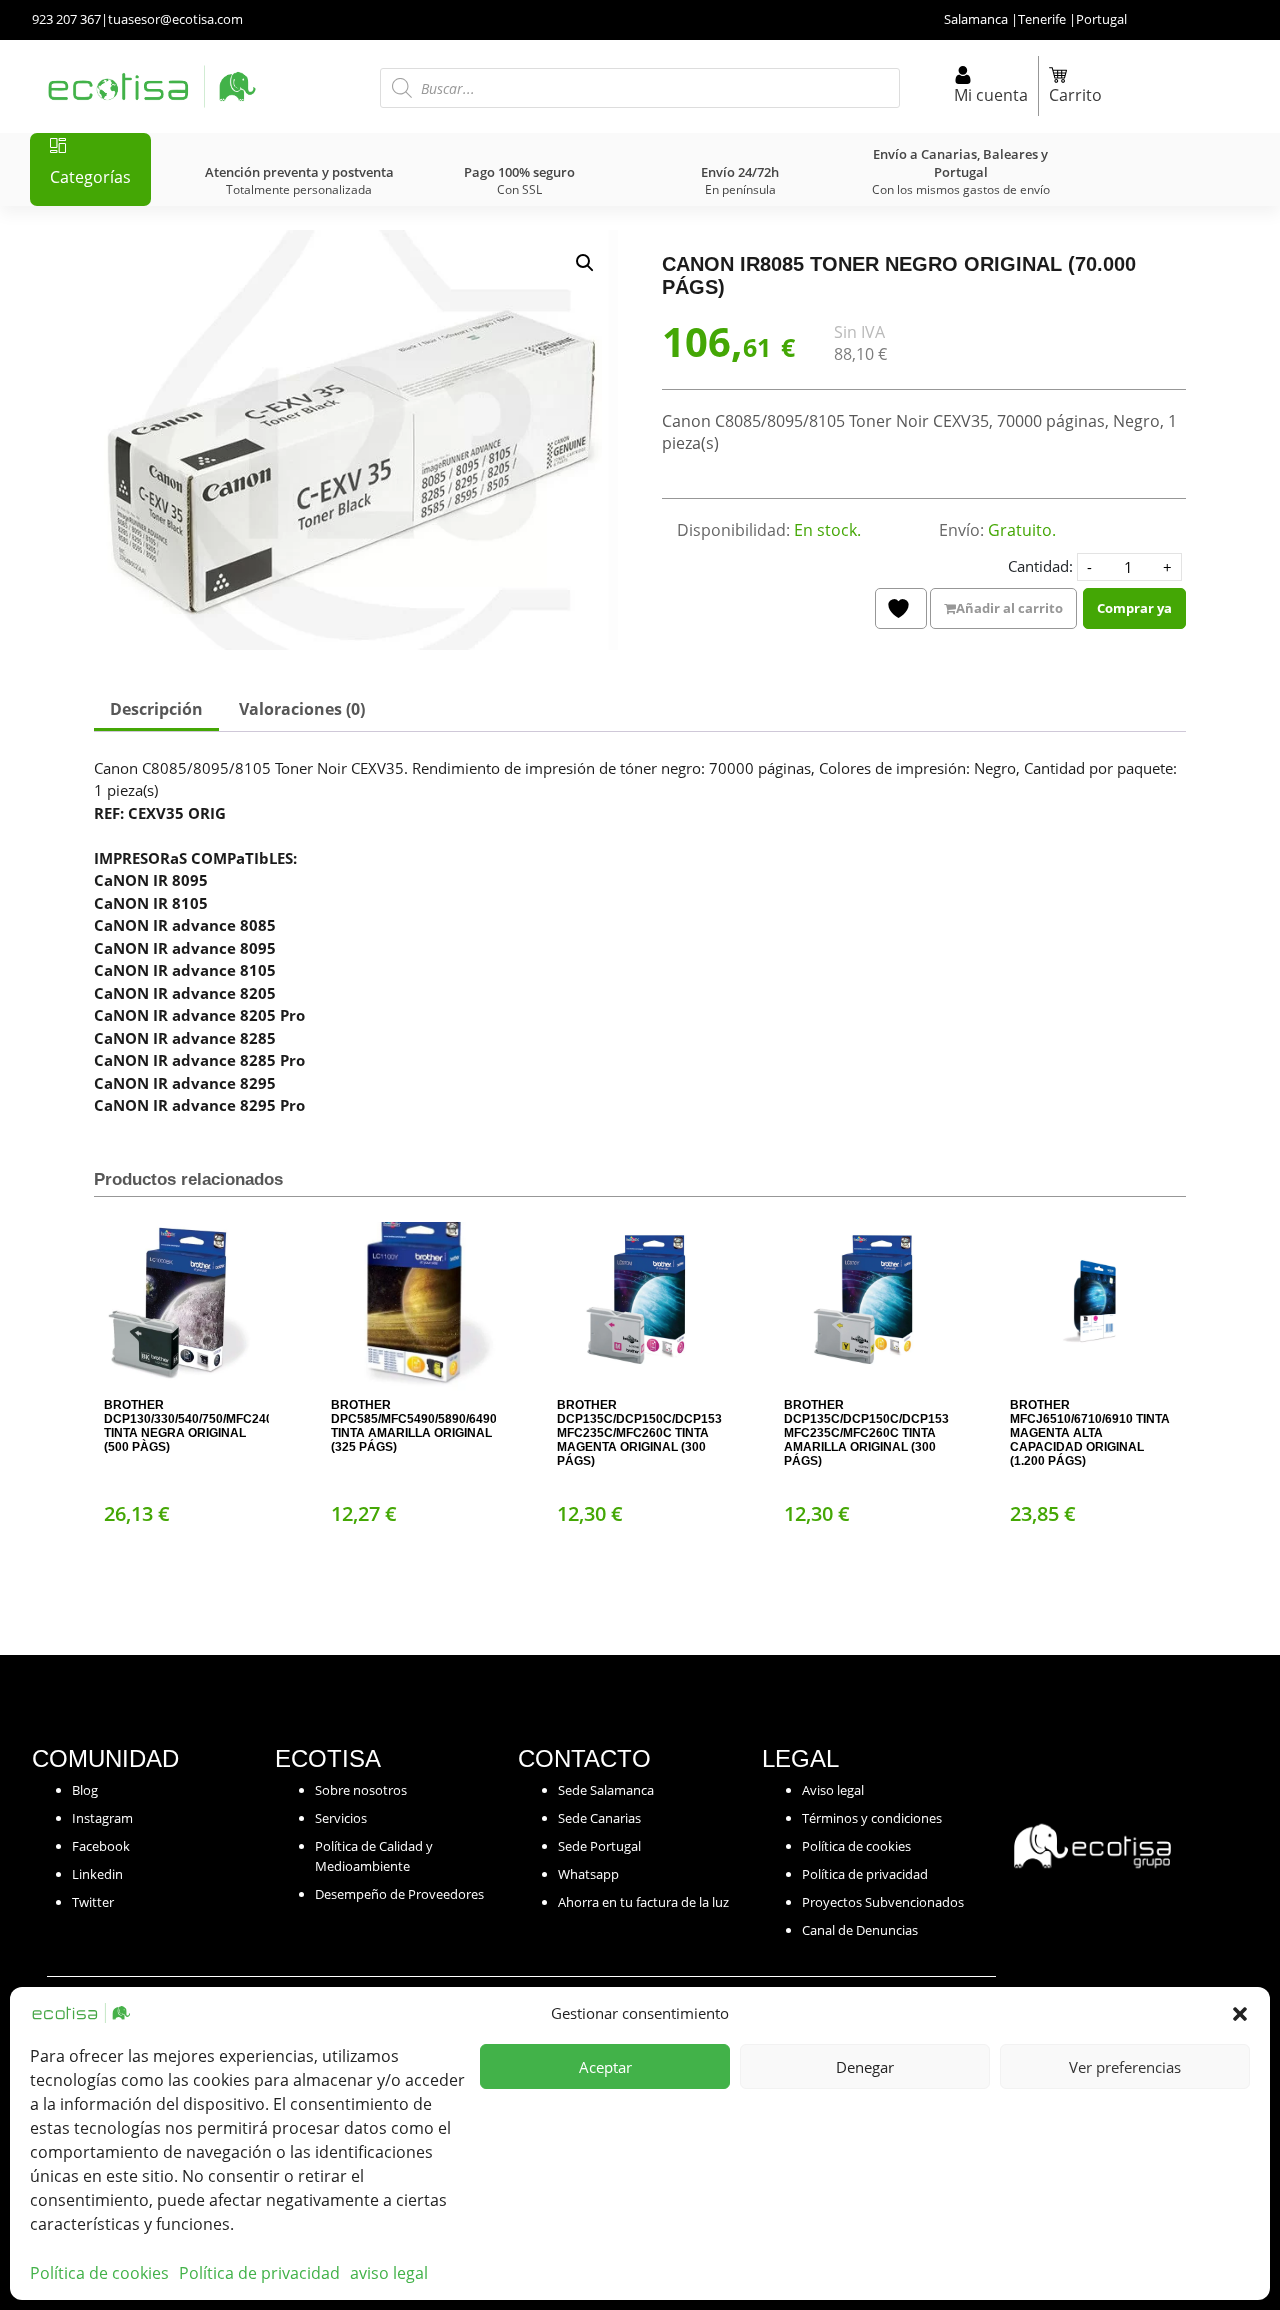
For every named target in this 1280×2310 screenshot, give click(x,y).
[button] (1240, 2013)
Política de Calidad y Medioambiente (374, 1856)
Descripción (156, 709)
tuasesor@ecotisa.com (175, 19)
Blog (85, 1790)
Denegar (865, 2067)
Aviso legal (833, 1790)
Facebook (101, 1846)
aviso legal (389, 2273)
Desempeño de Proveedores (399, 1894)
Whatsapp (588, 1874)
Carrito (1075, 95)
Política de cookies (99, 2273)
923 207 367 (66, 19)
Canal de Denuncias (860, 1930)
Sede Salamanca (606, 1790)
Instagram (102, 1818)
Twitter (93, 1902)
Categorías (90, 177)
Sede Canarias (599, 1818)
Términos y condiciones (872, 1818)
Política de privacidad (259, 2273)
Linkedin (97, 1874)
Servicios (341, 1818)
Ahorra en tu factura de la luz (643, 1902)
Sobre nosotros (361, 1790)
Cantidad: (1040, 566)
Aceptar (605, 2067)
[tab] (156, 711)
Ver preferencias (1125, 2067)
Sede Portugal (599, 1846)
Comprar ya (1134, 608)
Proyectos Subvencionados (883, 1902)
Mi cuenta (991, 95)
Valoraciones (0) (302, 709)
